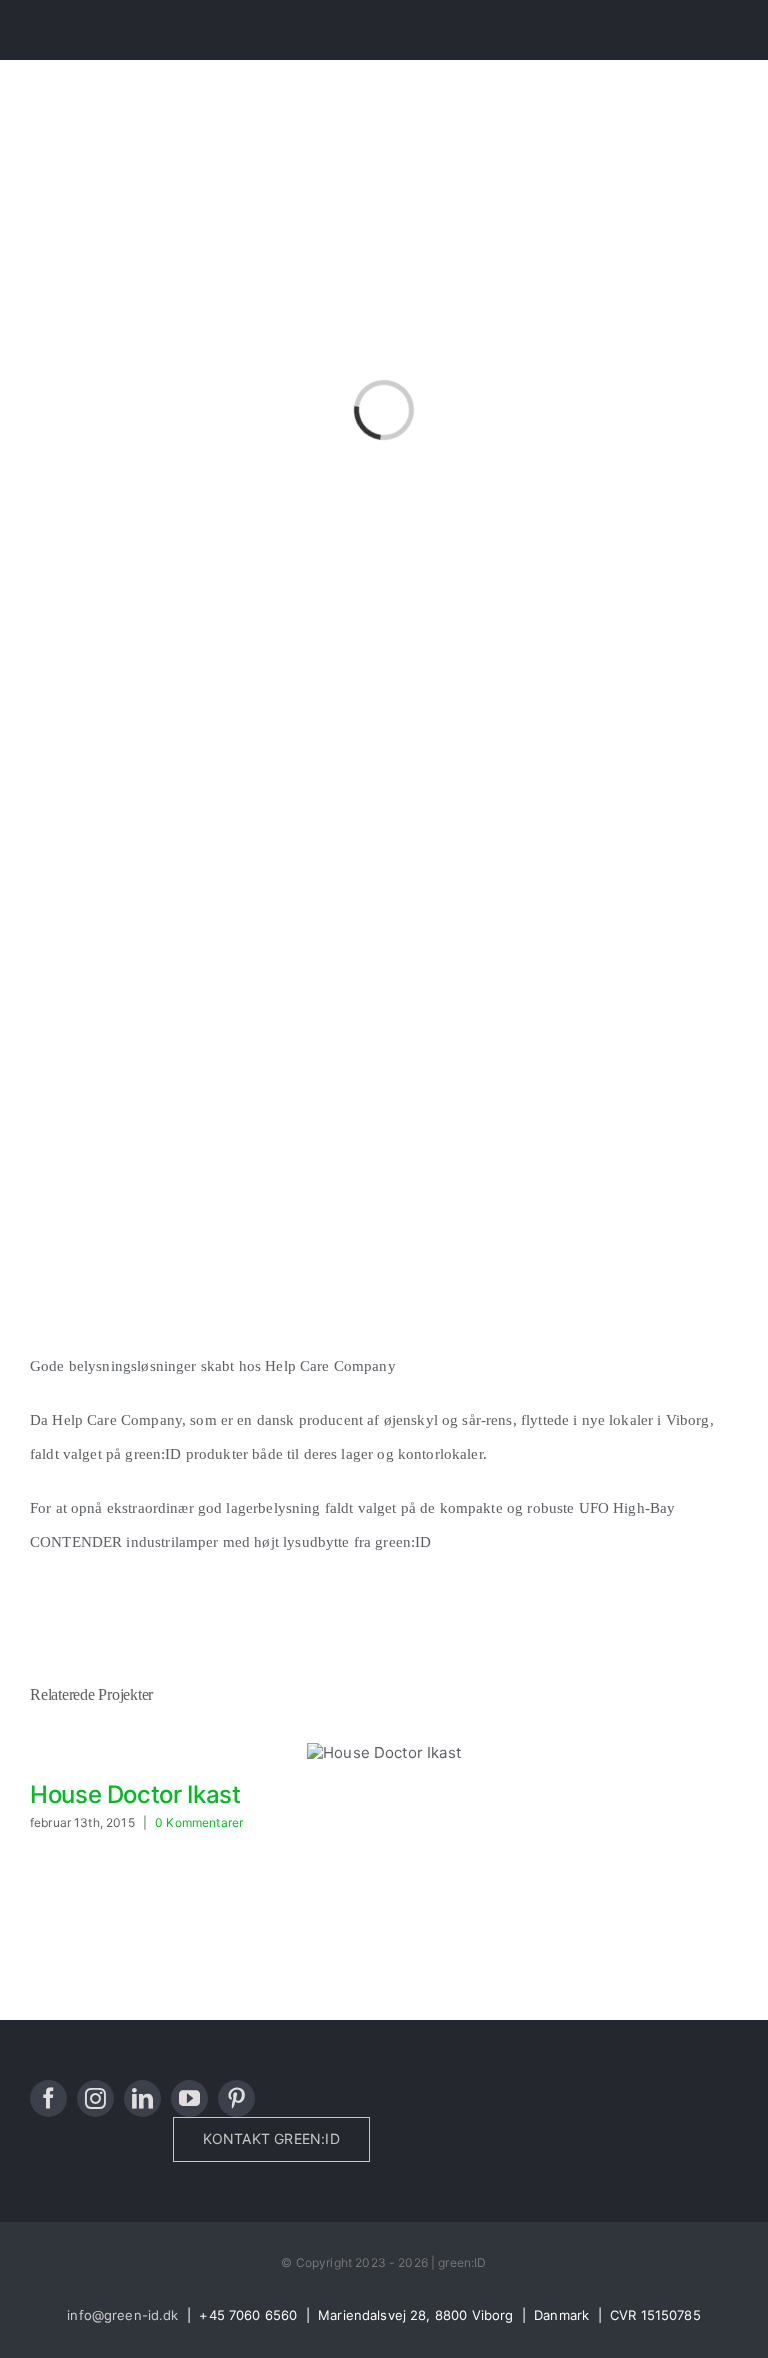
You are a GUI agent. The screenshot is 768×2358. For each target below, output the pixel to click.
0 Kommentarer (199, 1822)
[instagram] (95, 2098)
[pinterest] (236, 2098)
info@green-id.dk (122, 2315)
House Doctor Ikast (135, 1794)
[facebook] (48, 2098)
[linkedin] (142, 2098)
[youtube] (189, 2098)
